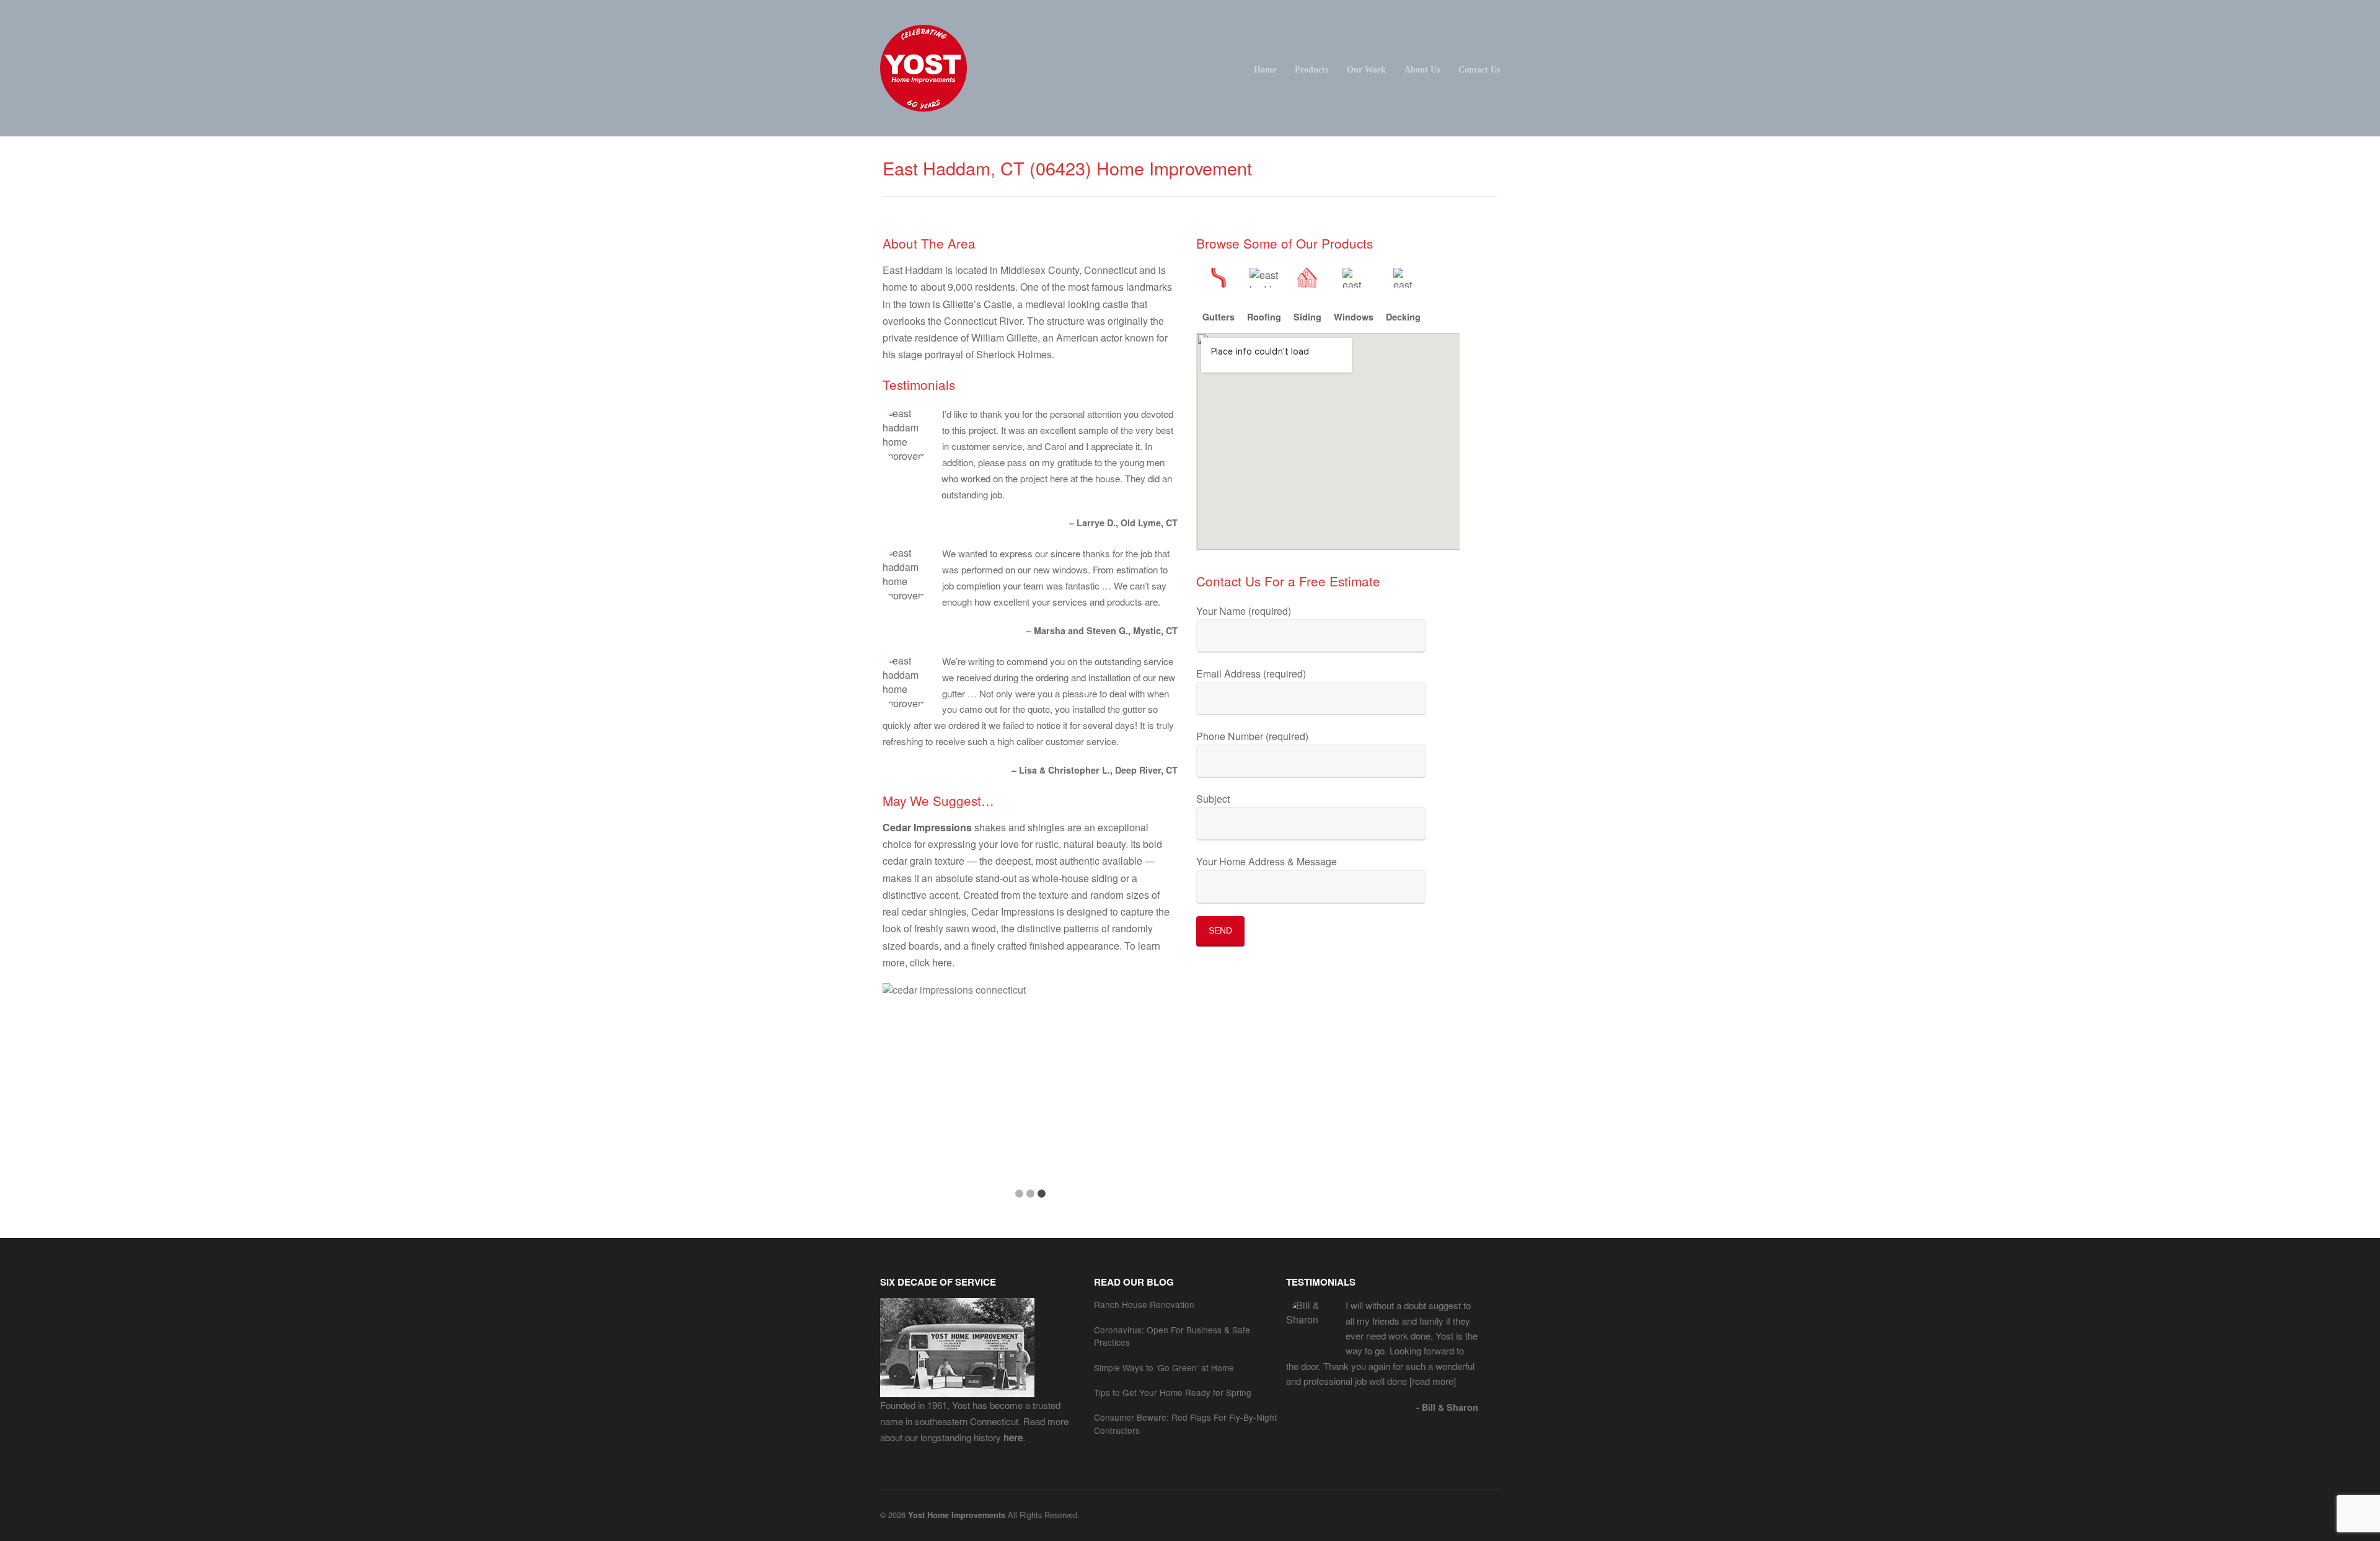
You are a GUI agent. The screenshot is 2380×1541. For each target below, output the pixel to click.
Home (1265, 69)
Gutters (1219, 317)
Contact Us (1479, 69)
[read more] (1431, 1381)
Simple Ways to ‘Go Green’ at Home (1164, 1367)
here (942, 962)
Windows (1354, 317)
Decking (1403, 317)
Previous (911, 1093)
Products (1311, 69)
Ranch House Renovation (1144, 1304)
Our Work (1366, 69)
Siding (1307, 317)
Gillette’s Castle (977, 304)
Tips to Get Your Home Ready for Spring (1173, 1392)
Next (1149, 1093)
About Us (1422, 69)
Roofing (1264, 317)
